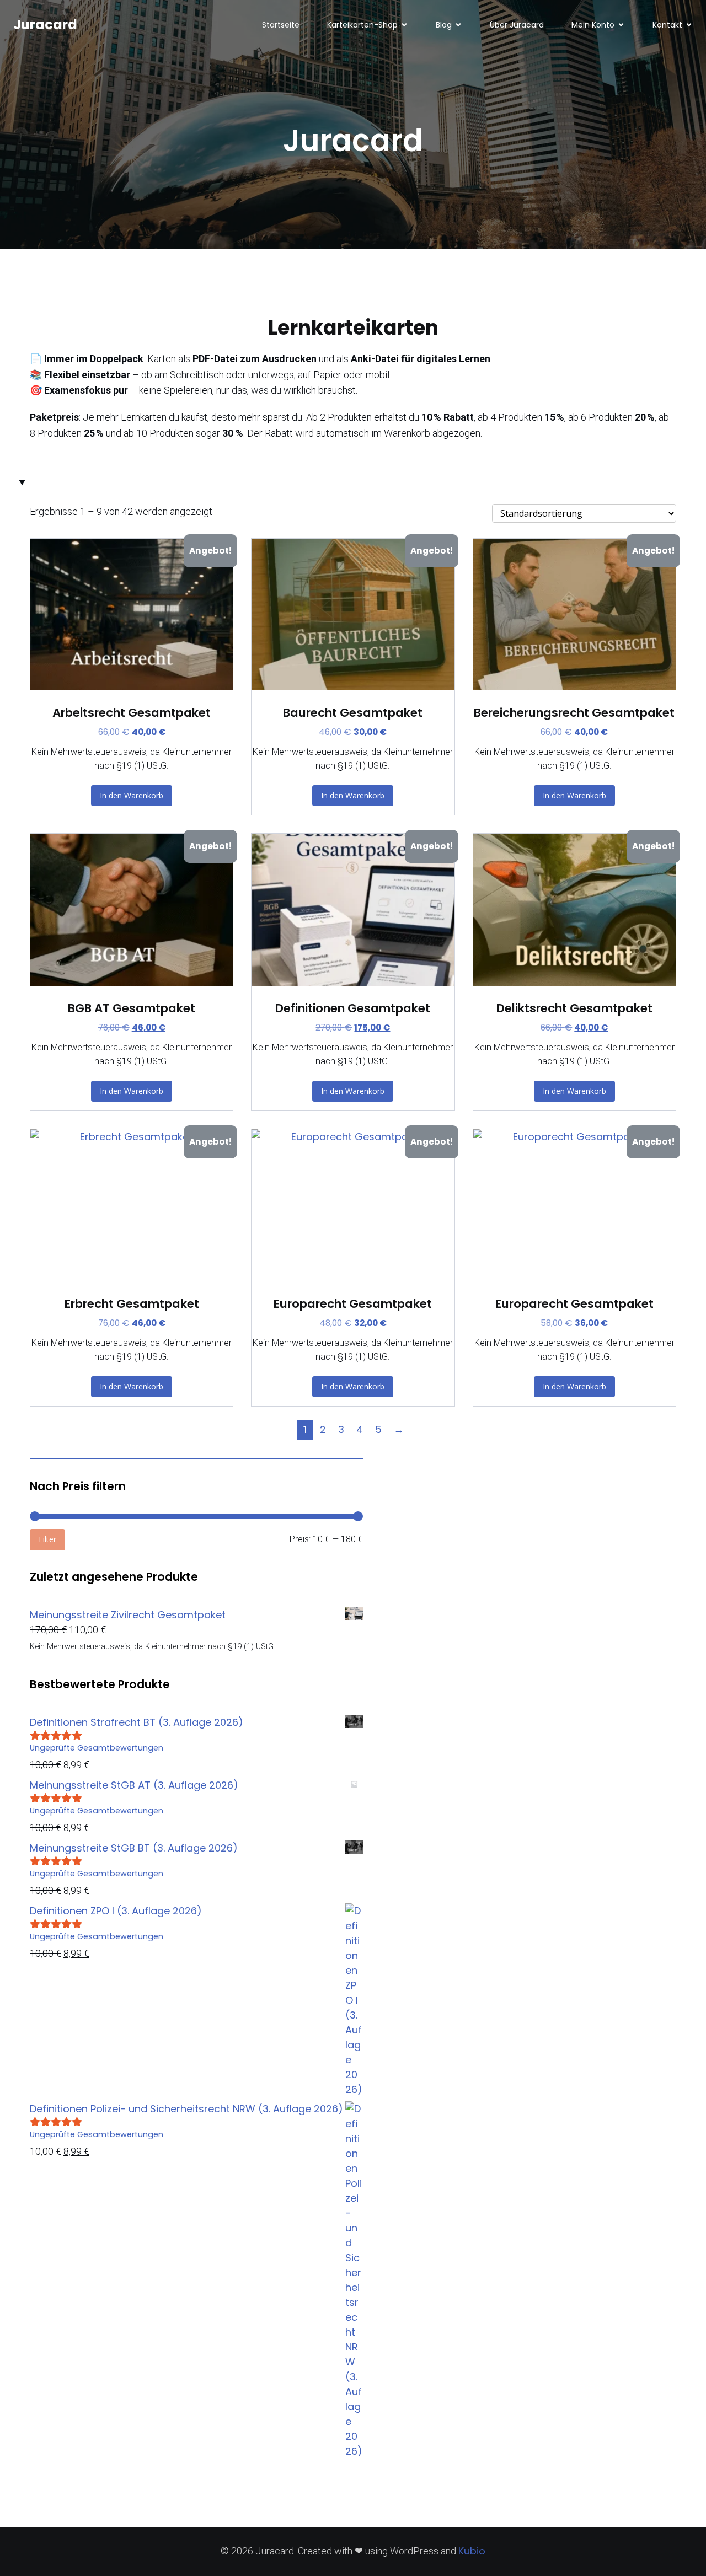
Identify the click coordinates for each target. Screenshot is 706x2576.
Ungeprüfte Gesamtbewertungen (97, 1748)
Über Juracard (517, 25)
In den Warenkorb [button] (132, 795)
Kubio (472, 2551)
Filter (47, 1539)
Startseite (281, 25)
